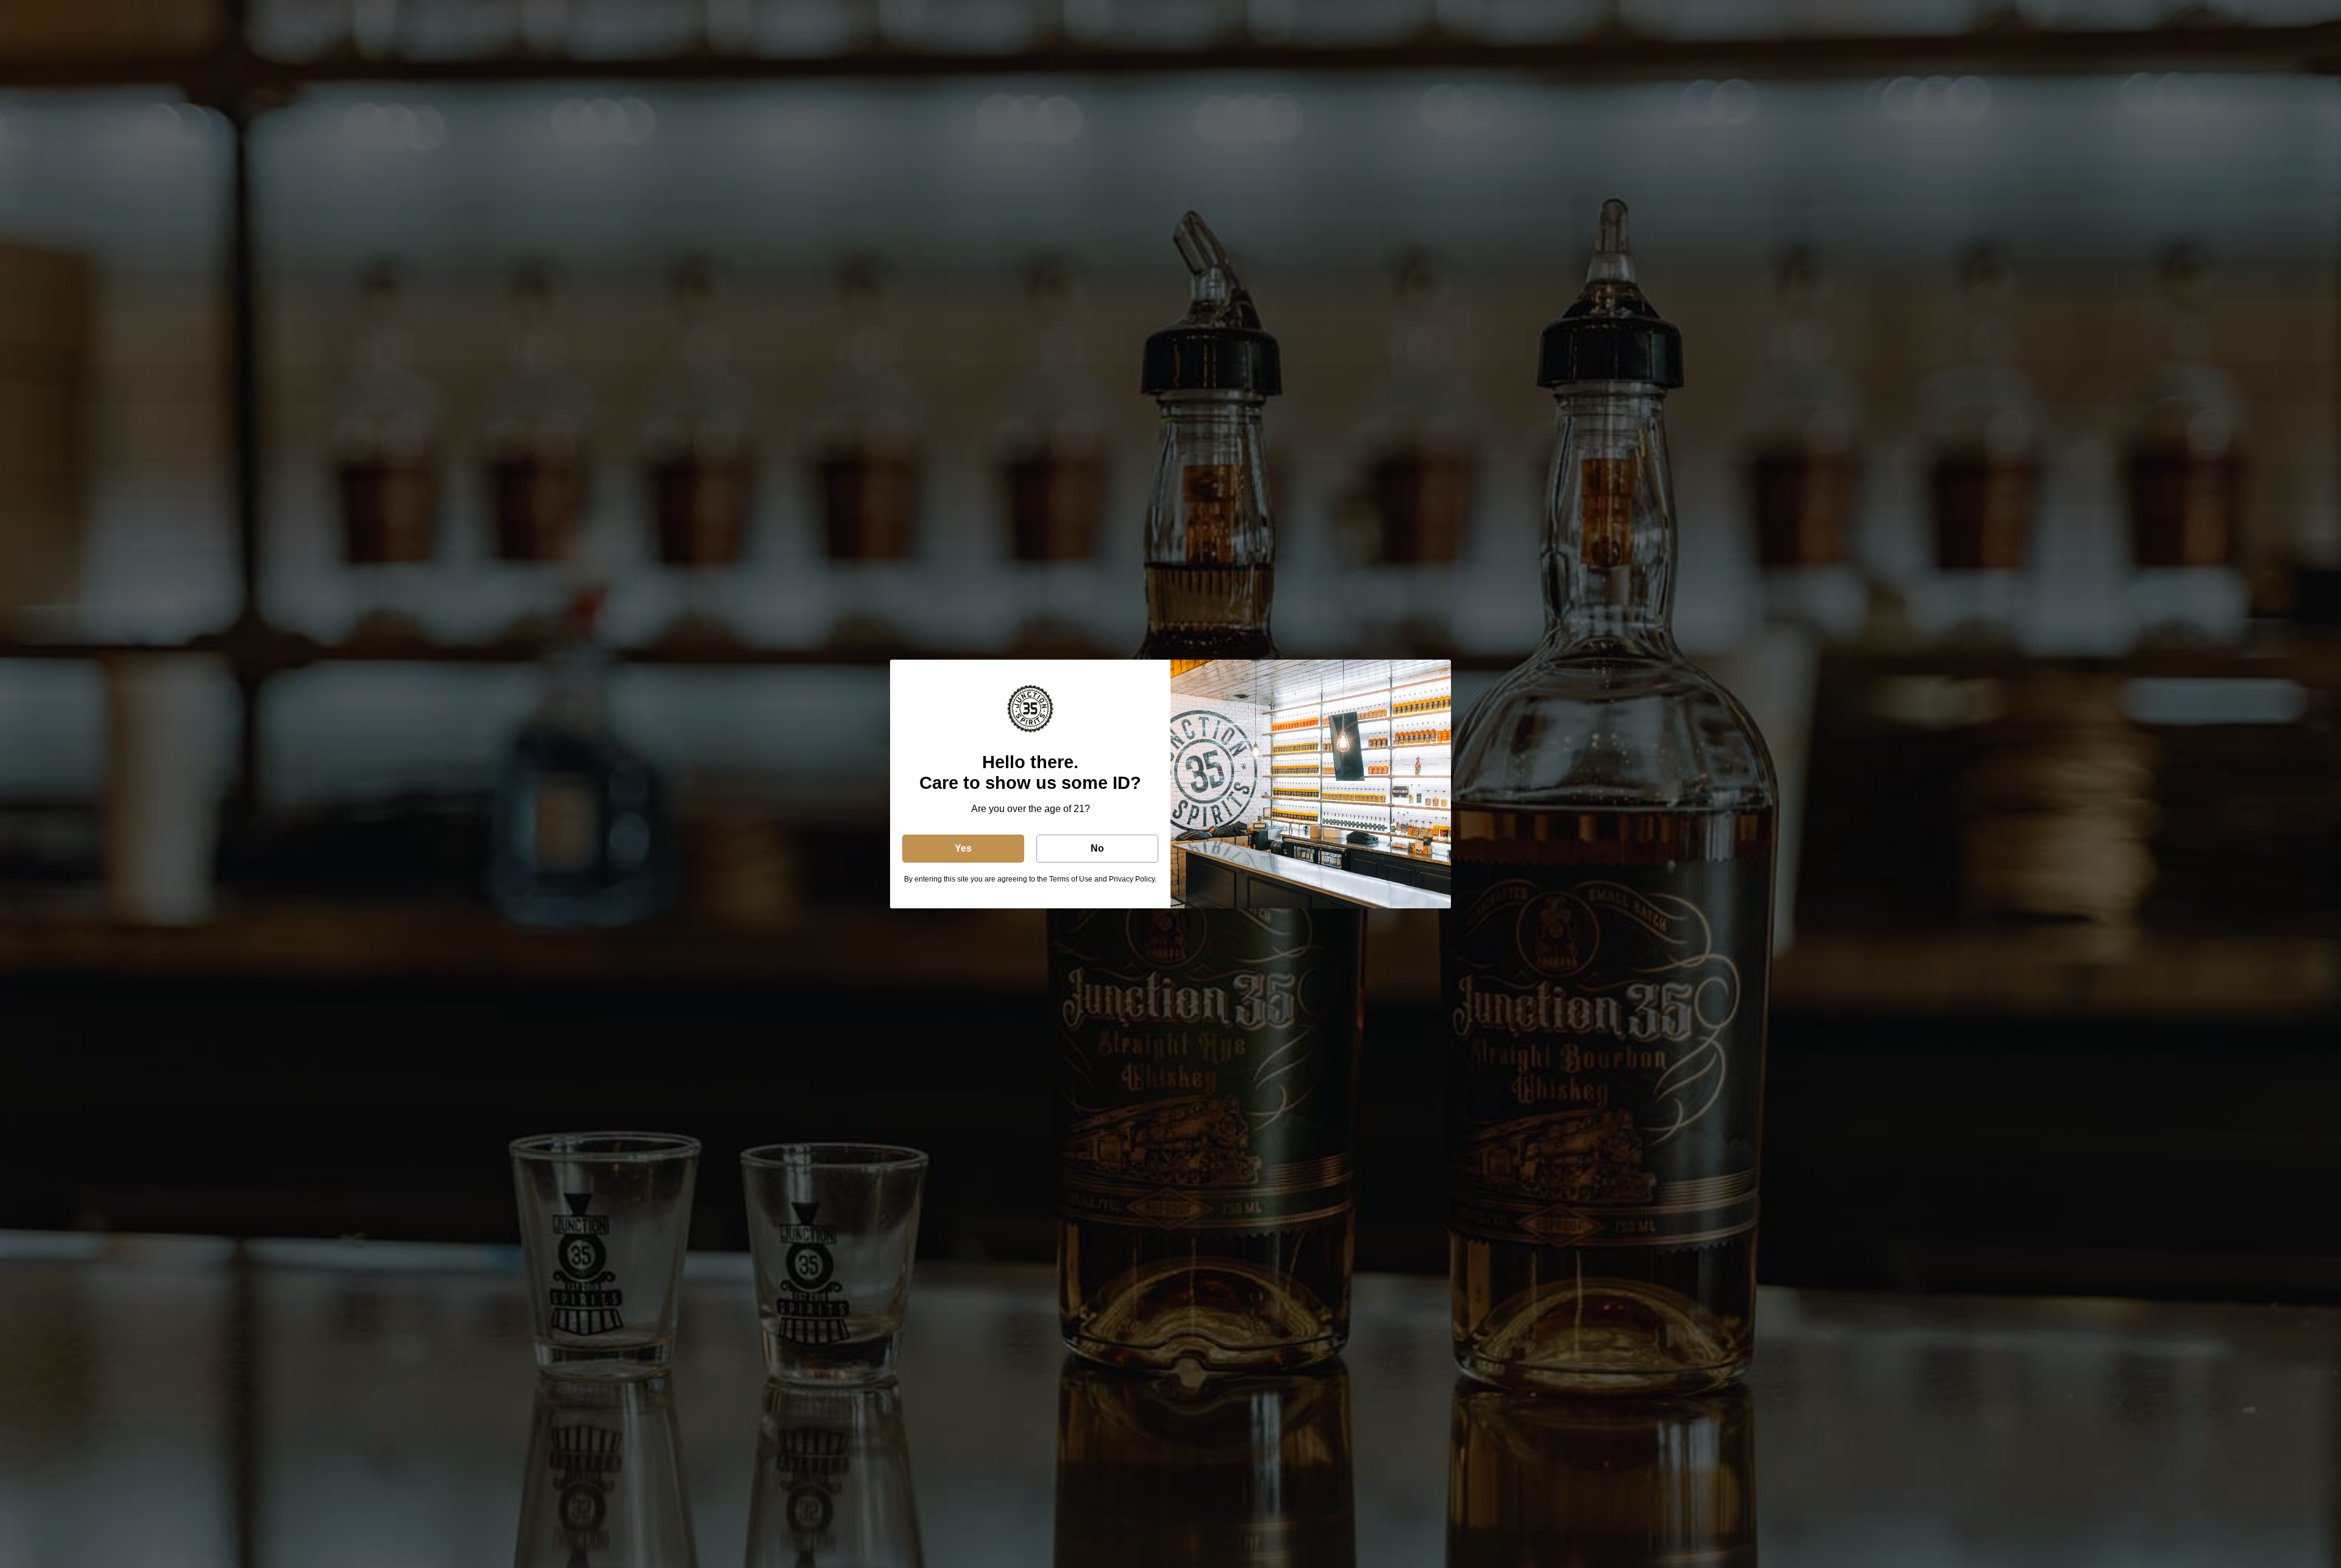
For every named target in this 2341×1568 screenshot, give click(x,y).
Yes (963, 848)
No (1097, 848)
